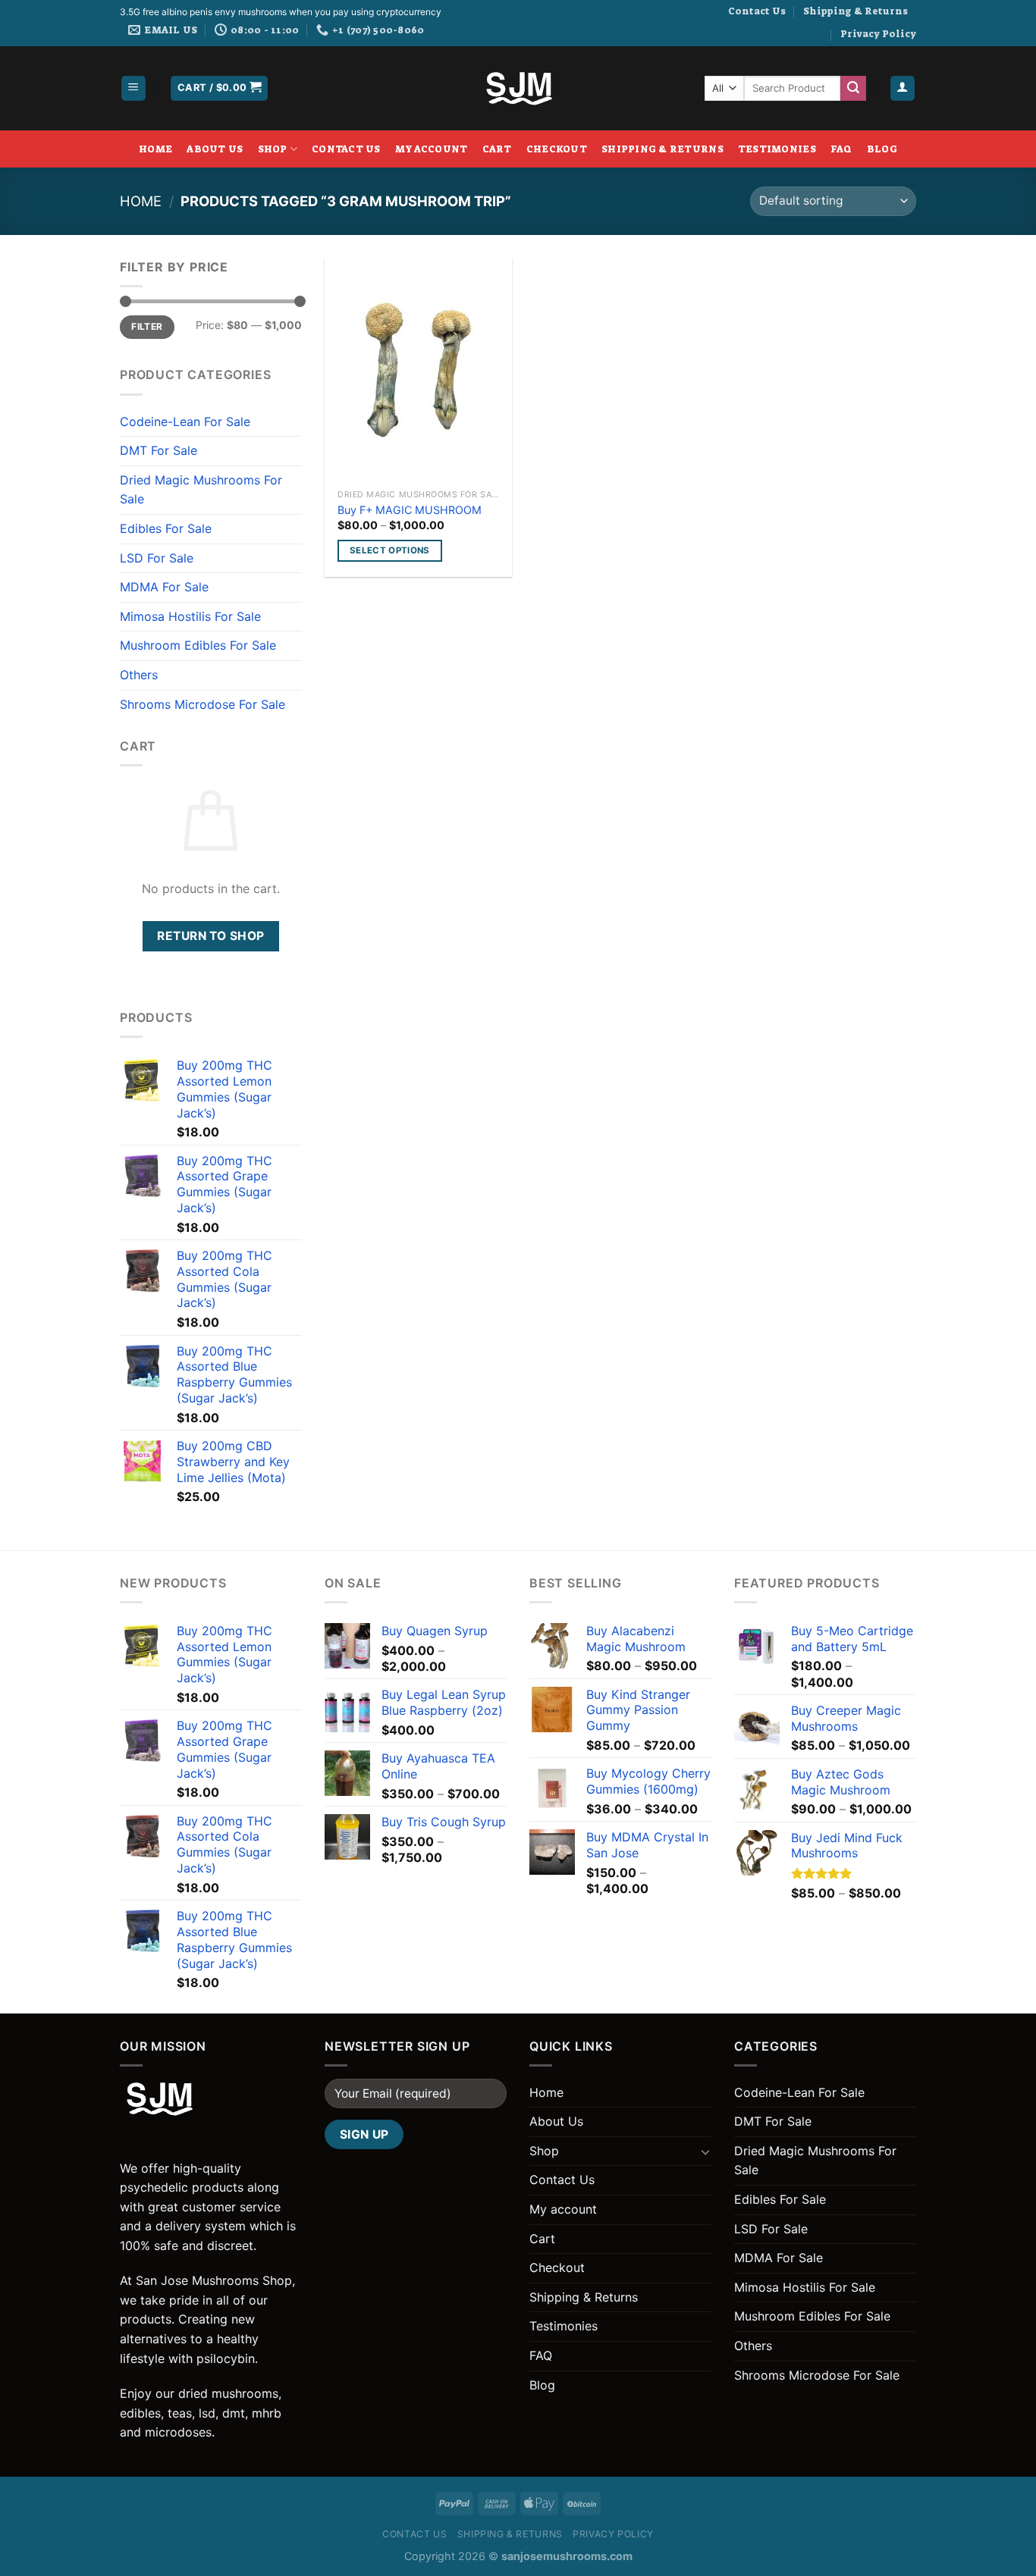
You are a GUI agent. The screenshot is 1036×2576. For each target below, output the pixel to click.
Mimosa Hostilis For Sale (190, 616)
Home (155, 149)
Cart (497, 149)
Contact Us (757, 11)
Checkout (557, 149)
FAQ (841, 149)
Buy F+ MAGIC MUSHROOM (410, 510)
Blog (882, 149)
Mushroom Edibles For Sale (198, 645)
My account (432, 149)
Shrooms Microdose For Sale (202, 704)
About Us (215, 149)
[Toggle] (705, 2151)
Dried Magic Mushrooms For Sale (201, 490)
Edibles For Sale (166, 528)
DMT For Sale (159, 450)
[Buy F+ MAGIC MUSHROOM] (418, 370)
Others (139, 675)
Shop (273, 149)
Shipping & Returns (855, 11)
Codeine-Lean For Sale (185, 421)
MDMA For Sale (164, 587)
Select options (390, 550)
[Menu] (134, 88)
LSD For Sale (157, 558)
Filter (147, 326)
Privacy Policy (878, 34)
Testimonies (777, 149)
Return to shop (211, 936)
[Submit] (853, 89)
